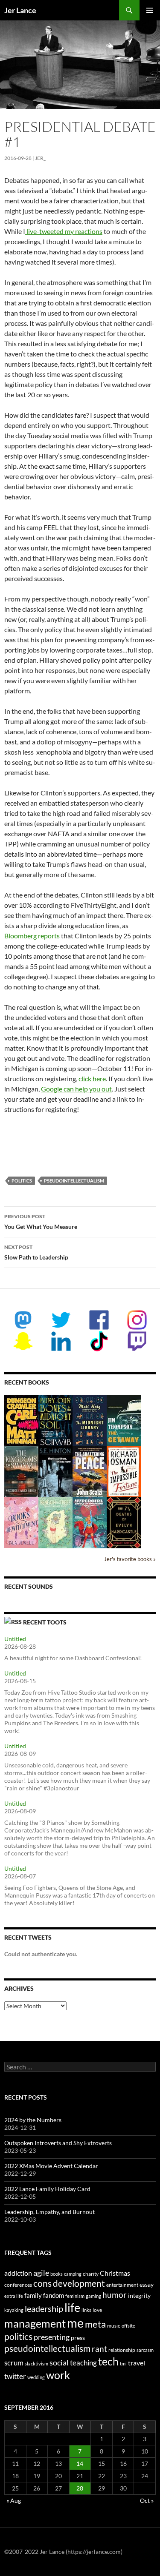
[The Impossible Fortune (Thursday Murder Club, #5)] (124, 1471)
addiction (18, 2273)
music (114, 2326)
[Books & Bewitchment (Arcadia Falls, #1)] (21, 1522)
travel (137, 2363)
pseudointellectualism (74, 1181)
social (59, 2362)
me (75, 2323)
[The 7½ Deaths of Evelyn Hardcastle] (124, 1522)
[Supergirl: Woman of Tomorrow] (90, 1523)
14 (80, 2463)
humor (115, 2295)
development (79, 2283)
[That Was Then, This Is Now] (55, 1476)
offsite (128, 2326)
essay (147, 2284)
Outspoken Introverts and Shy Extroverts (58, 2143)
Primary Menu (150, 10)
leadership (44, 2308)
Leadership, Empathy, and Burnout (49, 2212)
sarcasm (145, 2350)
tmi (123, 2364)
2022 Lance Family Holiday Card (47, 2189)
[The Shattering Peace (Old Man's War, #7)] (90, 1472)
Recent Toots (45, 1622)
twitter (15, 2376)
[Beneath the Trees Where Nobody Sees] (55, 1522)
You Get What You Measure (41, 1222)
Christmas (115, 2273)
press (78, 2338)
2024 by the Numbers (33, 2120)
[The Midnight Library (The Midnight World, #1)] (90, 1420)
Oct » (147, 2500)
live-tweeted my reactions (64, 231)
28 (80, 2488)
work (58, 2375)
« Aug (14, 2500)
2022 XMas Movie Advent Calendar (51, 2166)
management (35, 2323)
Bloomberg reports (32, 936)
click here (92, 1079)
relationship (122, 2350)
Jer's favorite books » (130, 1559)
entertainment (122, 2285)
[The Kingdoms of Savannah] (21, 1471)
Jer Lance (20, 10)
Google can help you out (76, 1089)
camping (73, 2274)
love (97, 2310)
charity (91, 2274)
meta (95, 2324)
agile (41, 2273)
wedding (36, 2377)
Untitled (15, 1639)
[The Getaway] (124, 1420)
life (72, 2307)
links (86, 2310)
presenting (52, 2337)
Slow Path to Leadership (36, 1252)
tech (108, 2361)
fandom (54, 2295)
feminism (75, 2296)
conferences (18, 2285)
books (57, 2274)
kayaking (14, 2310)
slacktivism (36, 2364)
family (33, 2295)
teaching (83, 2363)
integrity (139, 2295)
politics (22, 1181)
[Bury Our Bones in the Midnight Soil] (55, 1421)
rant (99, 2349)
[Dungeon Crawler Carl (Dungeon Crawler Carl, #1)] (21, 1420)
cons (42, 2283)
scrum (14, 2363)
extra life (14, 2296)
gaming (93, 2296)
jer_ (40, 158)
